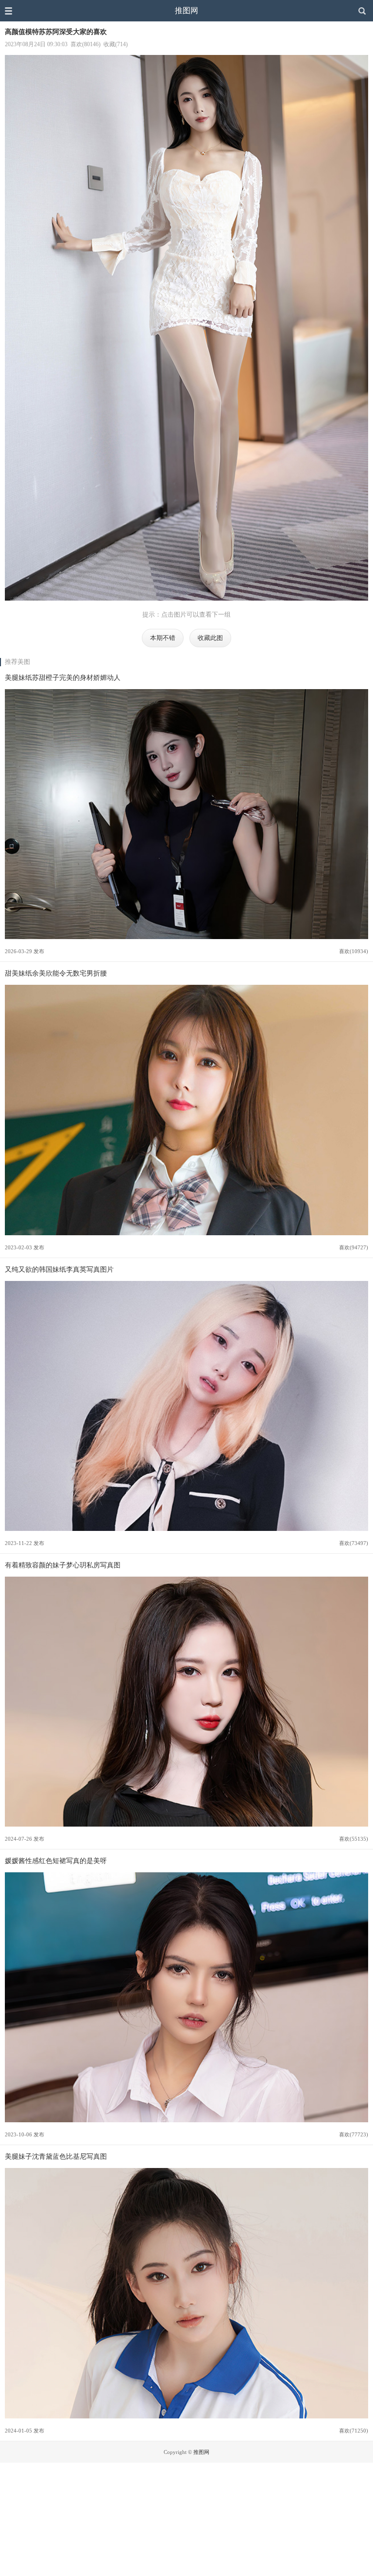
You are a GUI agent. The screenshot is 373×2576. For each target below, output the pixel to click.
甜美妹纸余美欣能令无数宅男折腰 (56, 973)
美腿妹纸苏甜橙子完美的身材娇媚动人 (63, 677)
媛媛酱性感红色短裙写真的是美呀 (56, 1861)
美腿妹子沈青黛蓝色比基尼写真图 (56, 2156)
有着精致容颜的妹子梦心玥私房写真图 (63, 1565)
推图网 (186, 10)
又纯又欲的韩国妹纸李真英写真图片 (59, 1269)
